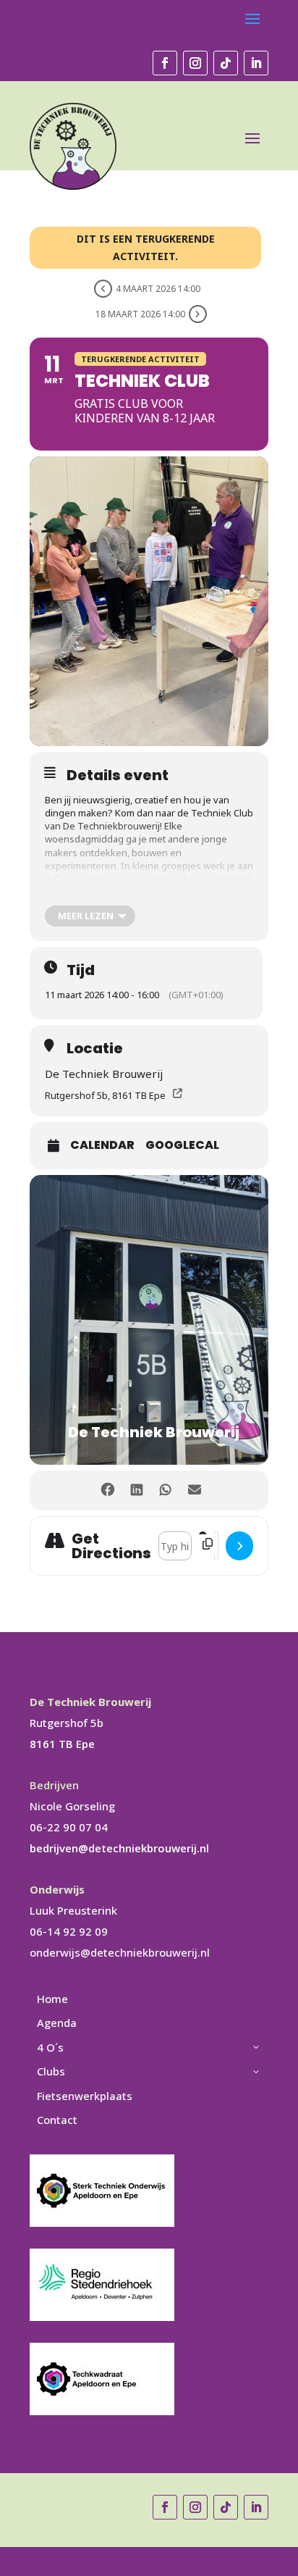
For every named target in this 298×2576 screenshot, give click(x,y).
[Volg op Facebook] (165, 63)
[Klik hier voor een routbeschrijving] (239, 1546)
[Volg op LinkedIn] (256, 63)
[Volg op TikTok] (226, 63)
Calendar (102, 1145)
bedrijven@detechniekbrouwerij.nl (119, 1848)
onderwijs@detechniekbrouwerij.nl (120, 1952)
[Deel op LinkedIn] (136, 1490)
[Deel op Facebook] (107, 1490)
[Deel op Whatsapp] (165, 1490)
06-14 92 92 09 (69, 1931)
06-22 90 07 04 (69, 1827)
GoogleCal (182, 1145)
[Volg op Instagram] (195, 63)
